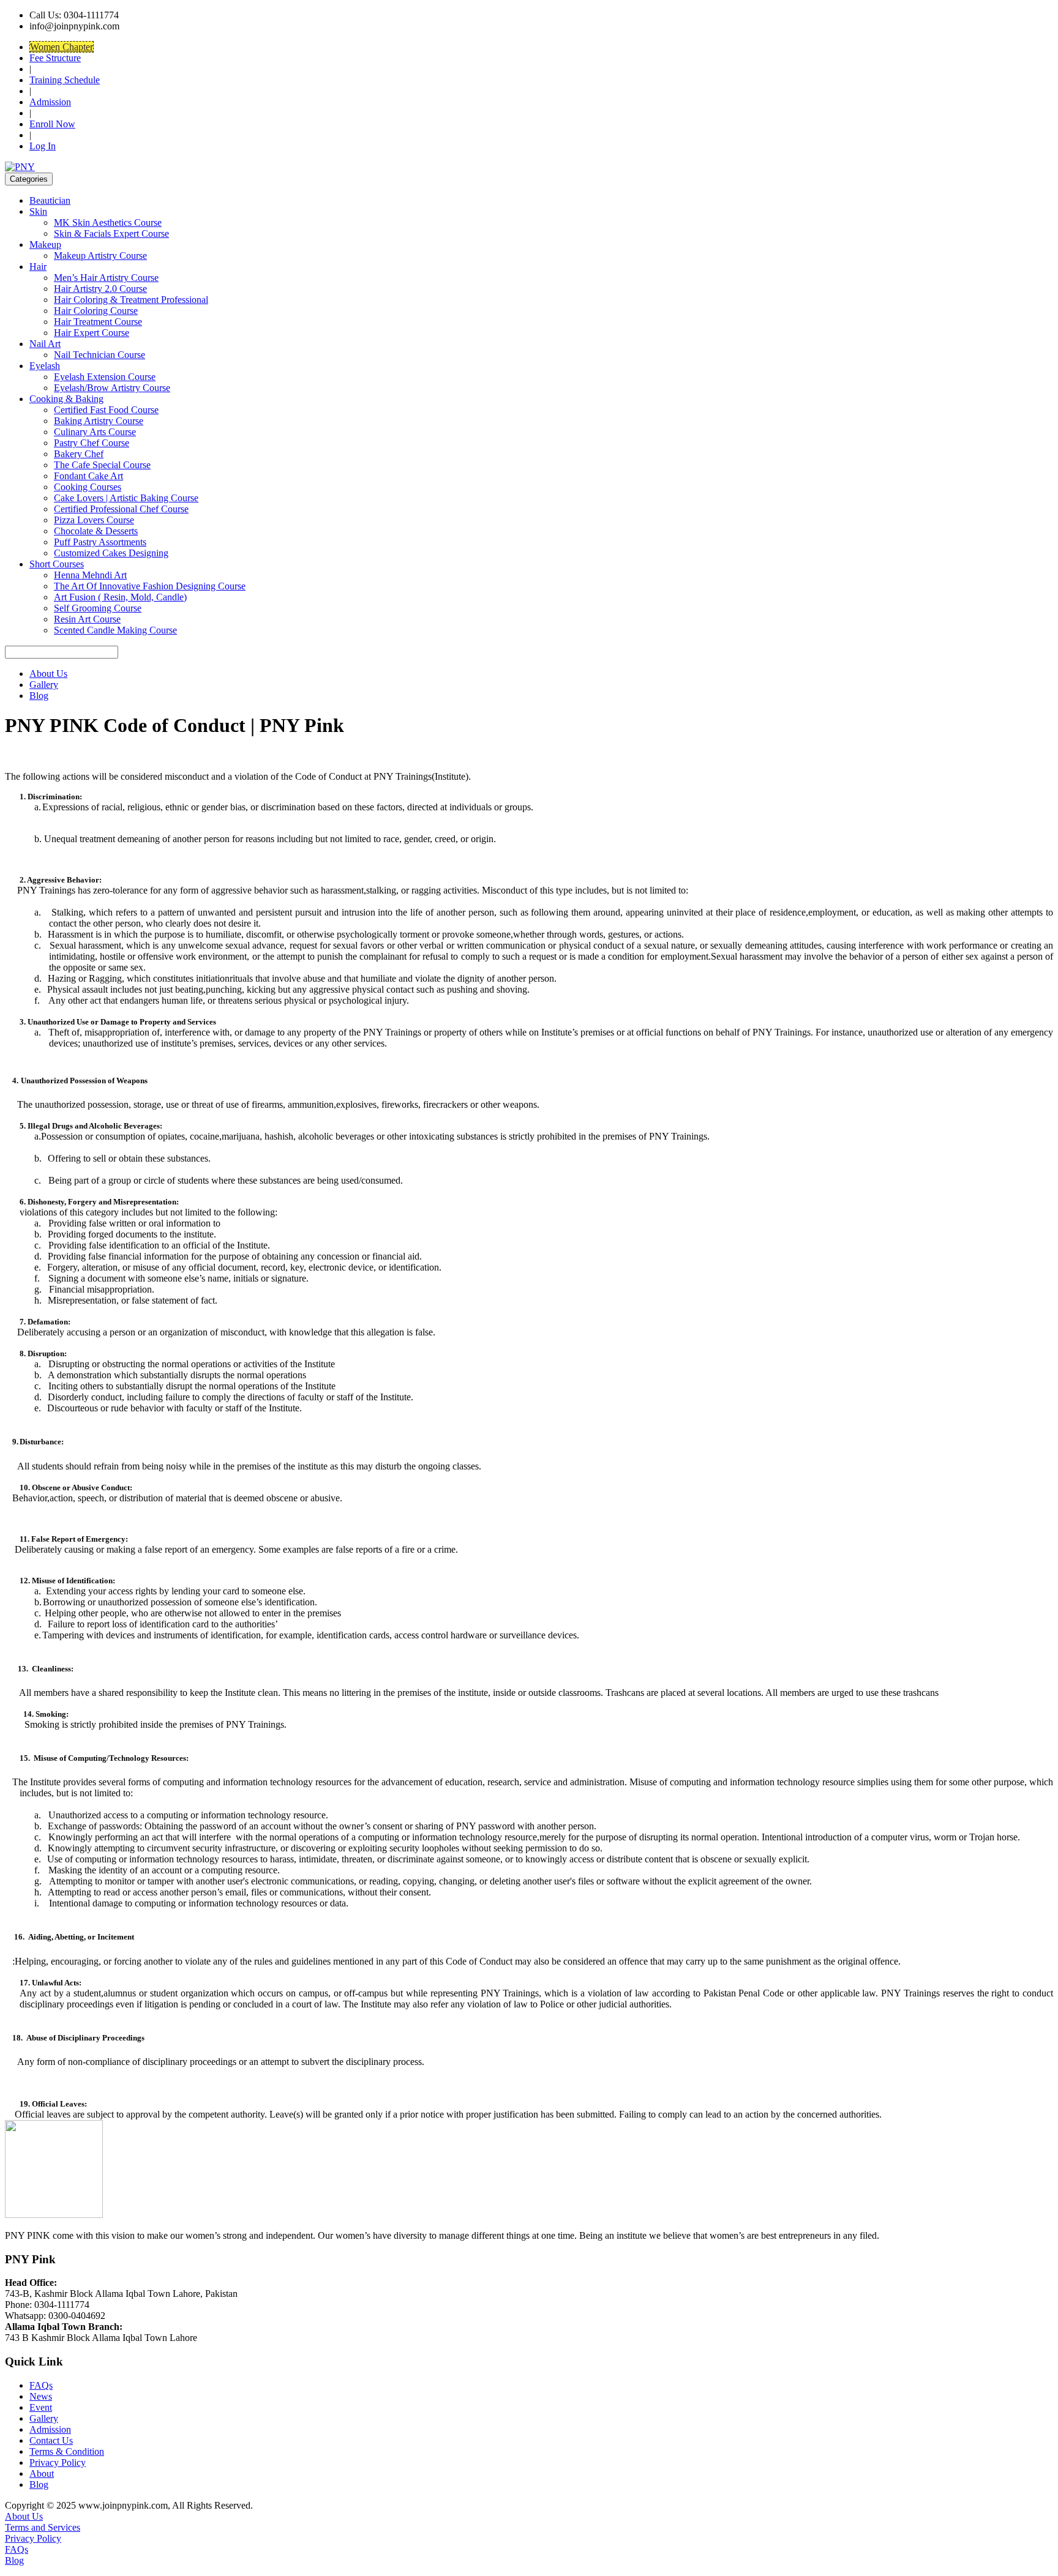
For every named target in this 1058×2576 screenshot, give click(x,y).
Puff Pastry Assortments (100, 542)
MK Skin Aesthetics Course (108, 222)
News (41, 2396)
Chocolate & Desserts (96, 531)
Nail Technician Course (99, 355)
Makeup (45, 245)
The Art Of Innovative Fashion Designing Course (150, 586)
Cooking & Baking (66, 399)
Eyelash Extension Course (105, 377)
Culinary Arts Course (95, 432)
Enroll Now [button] (52, 124)
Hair (38, 267)
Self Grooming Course (98, 608)
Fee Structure (55, 58)
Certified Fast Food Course (106, 410)
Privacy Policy (58, 2462)
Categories (29, 179)
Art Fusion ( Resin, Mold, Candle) (120, 597)
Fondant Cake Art (88, 476)
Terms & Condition (67, 2451)
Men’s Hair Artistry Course (106, 278)
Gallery (44, 685)
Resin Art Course (87, 619)
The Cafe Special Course (102, 465)
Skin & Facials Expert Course (111, 233)
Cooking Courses (88, 487)
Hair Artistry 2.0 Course (100, 289)
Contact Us (51, 2440)
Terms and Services (43, 2527)
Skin (38, 211)
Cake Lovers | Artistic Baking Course (126, 498)
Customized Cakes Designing (111, 553)
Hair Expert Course (92, 333)
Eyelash (45, 366)
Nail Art (45, 344)
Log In (43, 146)
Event (41, 2407)
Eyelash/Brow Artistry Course (112, 388)
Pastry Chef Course (92, 443)
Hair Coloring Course (96, 311)
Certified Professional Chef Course (121, 509)
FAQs (41, 2385)
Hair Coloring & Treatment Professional (131, 300)
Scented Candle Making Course (115, 630)
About (42, 2473)
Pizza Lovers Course (94, 520)
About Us (48, 674)
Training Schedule (65, 80)
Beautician (50, 200)
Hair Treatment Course (98, 322)
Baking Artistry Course (99, 421)
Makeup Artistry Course (100, 256)
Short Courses (57, 564)
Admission (50, 102)
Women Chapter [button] (62, 47)
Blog (39, 696)
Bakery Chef (79, 454)
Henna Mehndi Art (90, 575)
